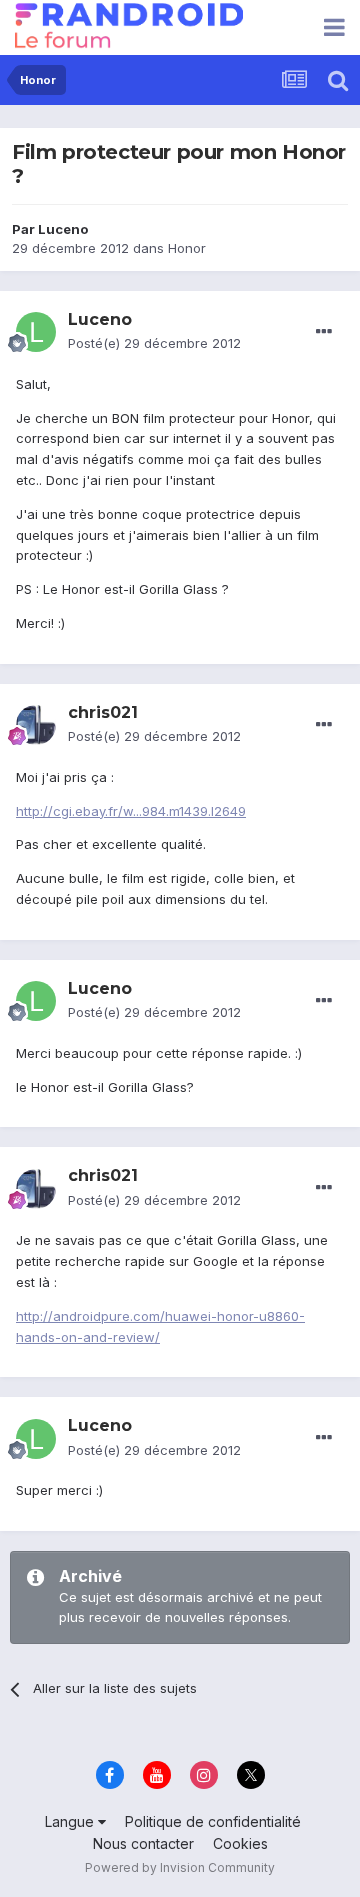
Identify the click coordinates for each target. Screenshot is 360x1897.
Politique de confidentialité (213, 1821)
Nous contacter (143, 1843)
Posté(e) (154, 343)
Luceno (63, 229)
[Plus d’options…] (324, 332)
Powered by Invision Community (180, 1867)
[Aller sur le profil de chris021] (36, 725)
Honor (187, 248)
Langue (71, 1821)
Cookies (240, 1843)
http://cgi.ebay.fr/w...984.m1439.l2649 (131, 811)
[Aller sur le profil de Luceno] (36, 332)
